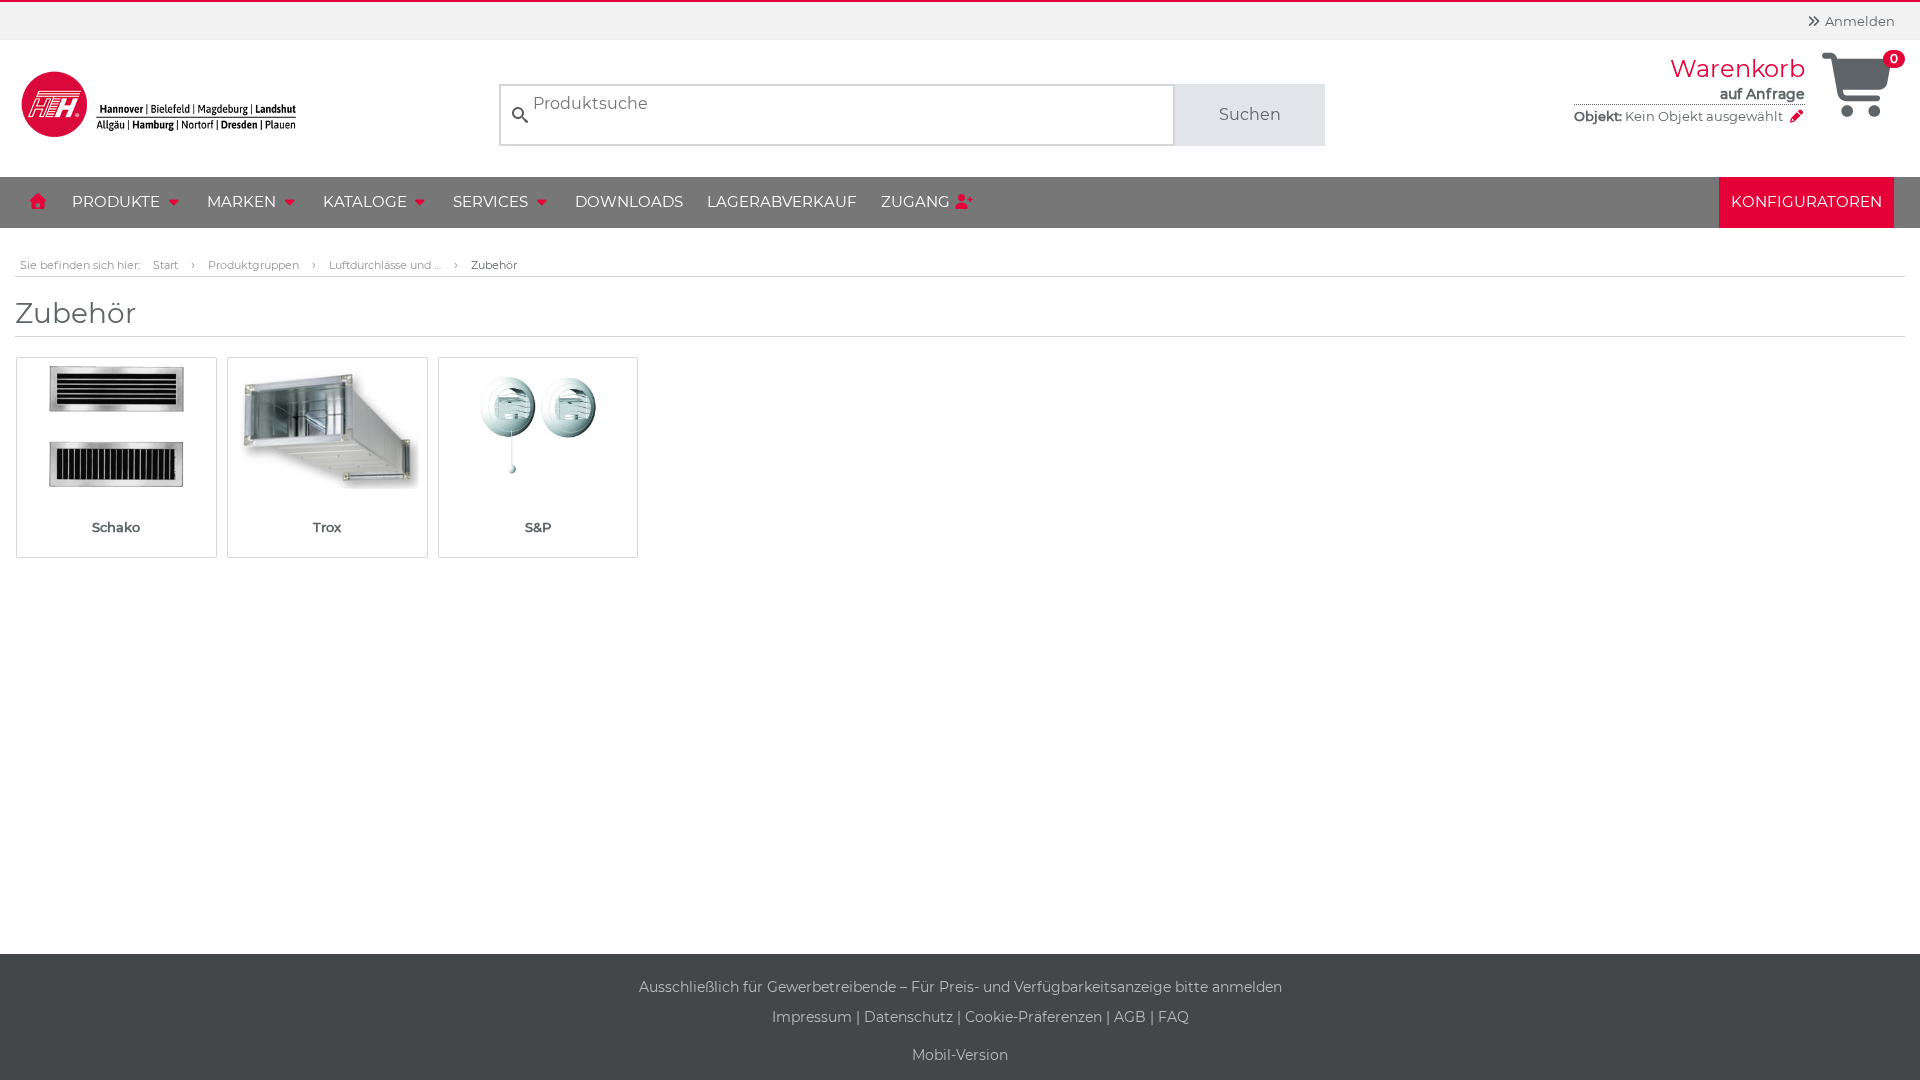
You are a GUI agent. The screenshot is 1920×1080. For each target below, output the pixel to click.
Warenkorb (1737, 68)
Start (165, 265)
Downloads (629, 201)
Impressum (814, 1017)
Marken (243, 201)
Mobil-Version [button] (960, 1055)
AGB (1132, 1017)
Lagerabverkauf (782, 201)
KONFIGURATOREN (1806, 201)
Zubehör (494, 265)
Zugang (917, 201)
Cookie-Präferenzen (1035, 1017)
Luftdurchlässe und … (385, 265)
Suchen (1250, 114)
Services (492, 201)
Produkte (118, 201)
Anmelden (1858, 21)
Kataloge (367, 201)
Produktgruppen (253, 265)
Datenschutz (910, 1017)
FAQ (1173, 1017)
